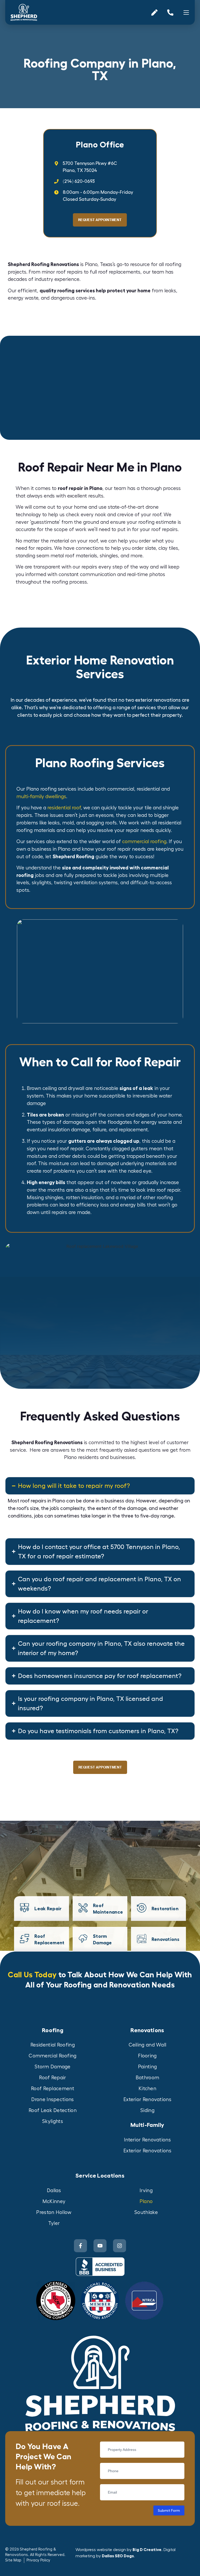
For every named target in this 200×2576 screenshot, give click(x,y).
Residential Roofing (53, 2045)
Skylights (53, 2121)
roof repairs (69, 272)
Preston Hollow (54, 2212)
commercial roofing (144, 842)
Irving (146, 2191)
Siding (147, 2110)
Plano (146, 2201)
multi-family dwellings (41, 797)
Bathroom (147, 2078)
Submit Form (169, 2510)
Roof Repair (52, 2078)
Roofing (53, 2030)
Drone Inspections (52, 2100)
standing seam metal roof (45, 556)
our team (115, 488)
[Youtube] (100, 2246)
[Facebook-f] (80, 2246)
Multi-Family (147, 2125)
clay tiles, (169, 548)
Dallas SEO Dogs (118, 2556)
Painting (147, 2067)
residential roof (64, 808)
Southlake (146, 2212)
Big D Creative (147, 2550)
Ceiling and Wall (148, 2045)
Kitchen (147, 2089)
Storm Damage (53, 2067)
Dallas (54, 2191)
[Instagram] (120, 2246)
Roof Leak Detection (53, 2110)
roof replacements (119, 272)
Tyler (54, 2223)
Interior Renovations (147, 2140)
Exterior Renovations (147, 2100)
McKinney (54, 2201)
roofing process (69, 582)
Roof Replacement (53, 2089)
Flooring (147, 2056)
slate (150, 548)
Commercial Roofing (52, 2056)
